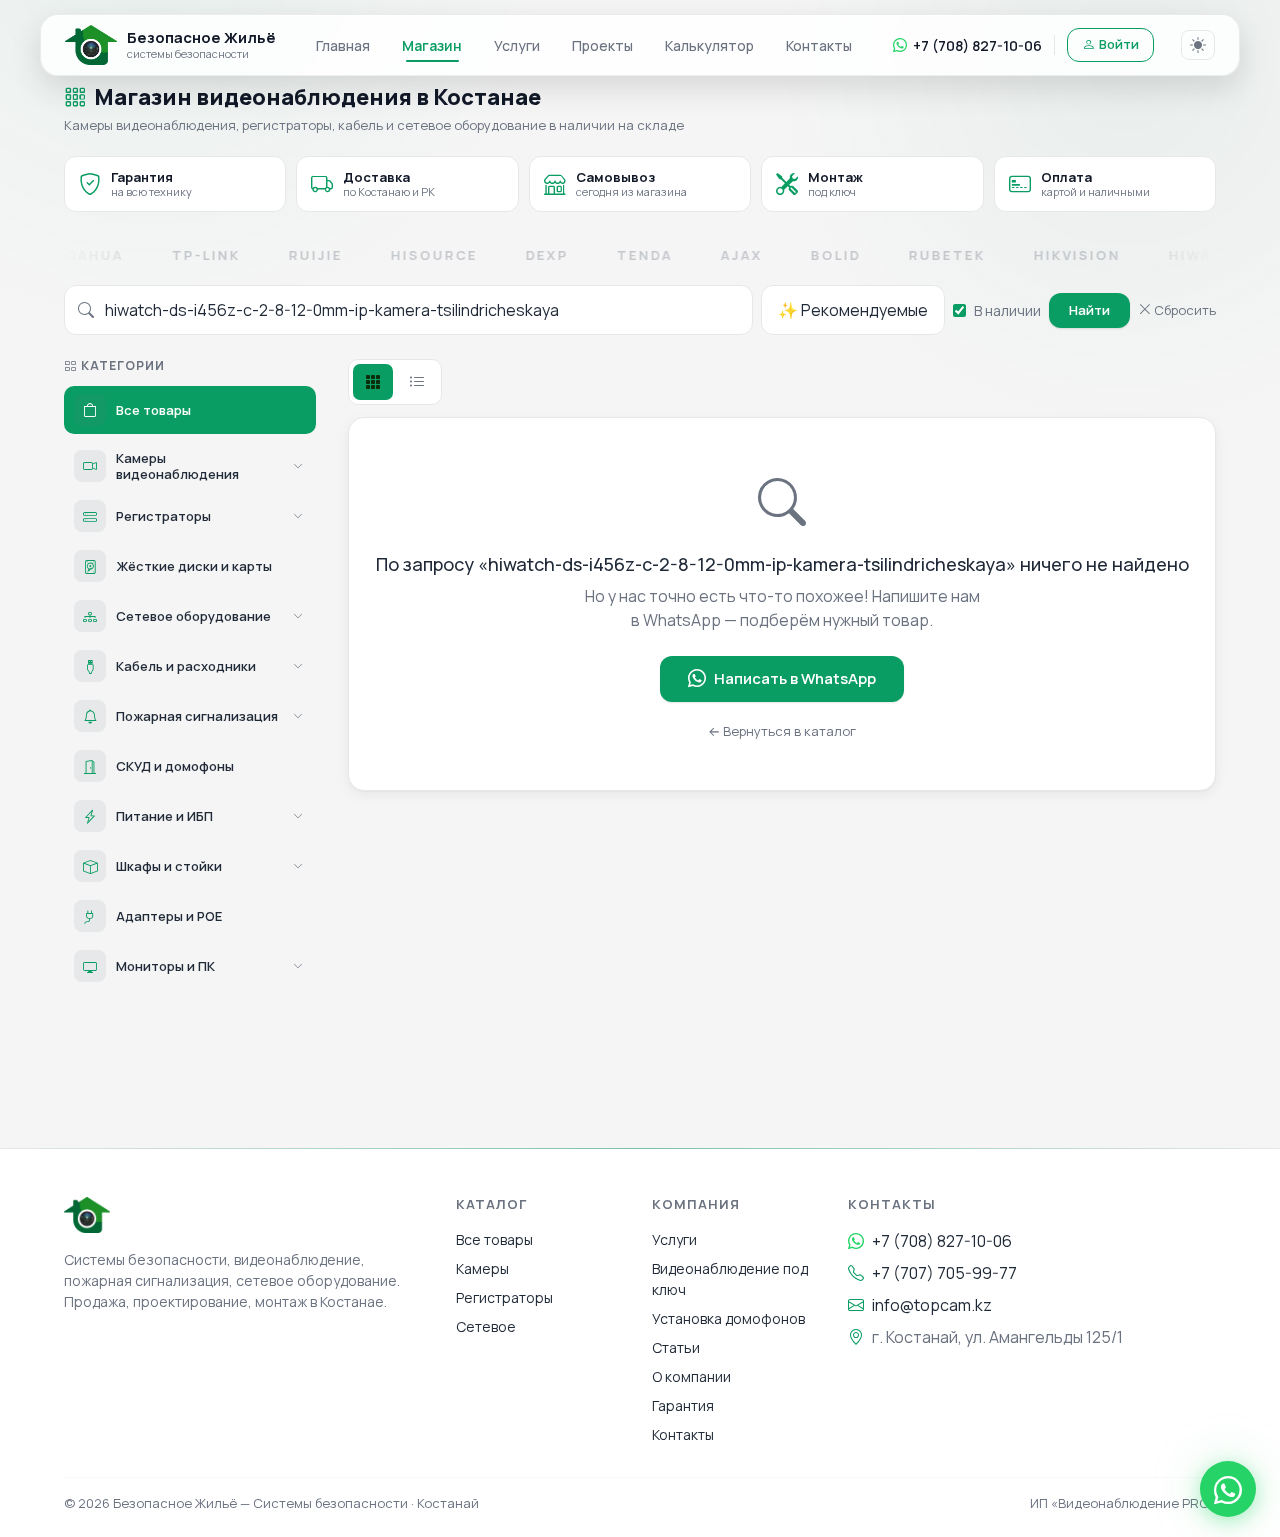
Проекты (602, 45)
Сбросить (1183, 310)
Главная (343, 45)
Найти (1089, 310)
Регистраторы (504, 1297)
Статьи (676, 1347)
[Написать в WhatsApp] (1228, 1489)
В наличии (1007, 310)
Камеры (482, 1268)
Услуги (517, 45)
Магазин (432, 45)
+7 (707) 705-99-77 (944, 1273)
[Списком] (417, 382)
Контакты (819, 45)
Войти (1119, 44)
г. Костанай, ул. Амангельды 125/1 (997, 1337)
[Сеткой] (373, 382)
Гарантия (683, 1405)
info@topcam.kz (932, 1305)
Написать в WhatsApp (795, 678)
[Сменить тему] (1198, 45)
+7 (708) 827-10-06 (977, 45)
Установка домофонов (728, 1318)
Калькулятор (709, 45)
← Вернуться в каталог (782, 731)
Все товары (494, 1239)
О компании (691, 1376)
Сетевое (486, 1326)
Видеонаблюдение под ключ (730, 1279)
